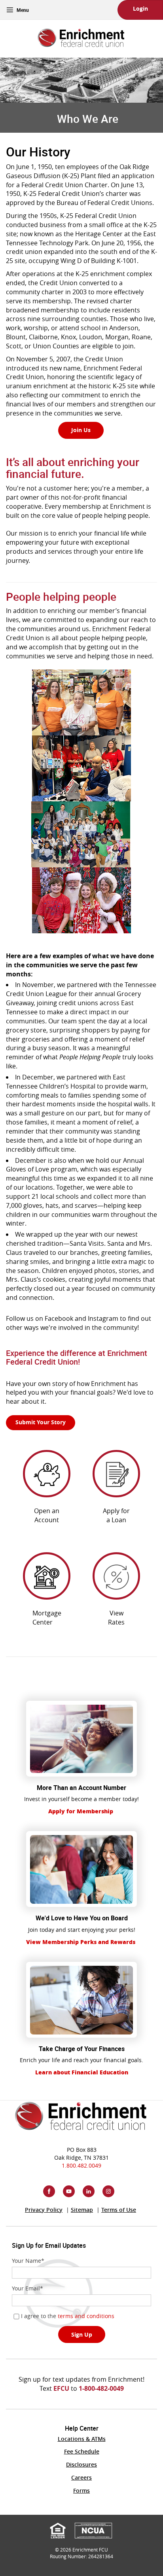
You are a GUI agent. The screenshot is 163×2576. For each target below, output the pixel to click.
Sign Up (82, 2334)
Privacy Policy (44, 2210)
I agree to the (79, 2316)
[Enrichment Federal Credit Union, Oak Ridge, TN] (81, 35)
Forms (81, 2490)
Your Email (27, 2288)
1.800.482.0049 (81, 2165)
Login (140, 8)
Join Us (81, 430)
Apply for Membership (81, 1811)
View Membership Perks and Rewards (81, 1942)
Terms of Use (119, 2210)
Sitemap (82, 2210)
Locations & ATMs (82, 2439)
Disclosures (81, 2464)
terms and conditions (86, 2316)
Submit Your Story (41, 1422)
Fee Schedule (82, 2451)
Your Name (28, 2261)
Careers (81, 2477)
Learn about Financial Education (82, 2072)
